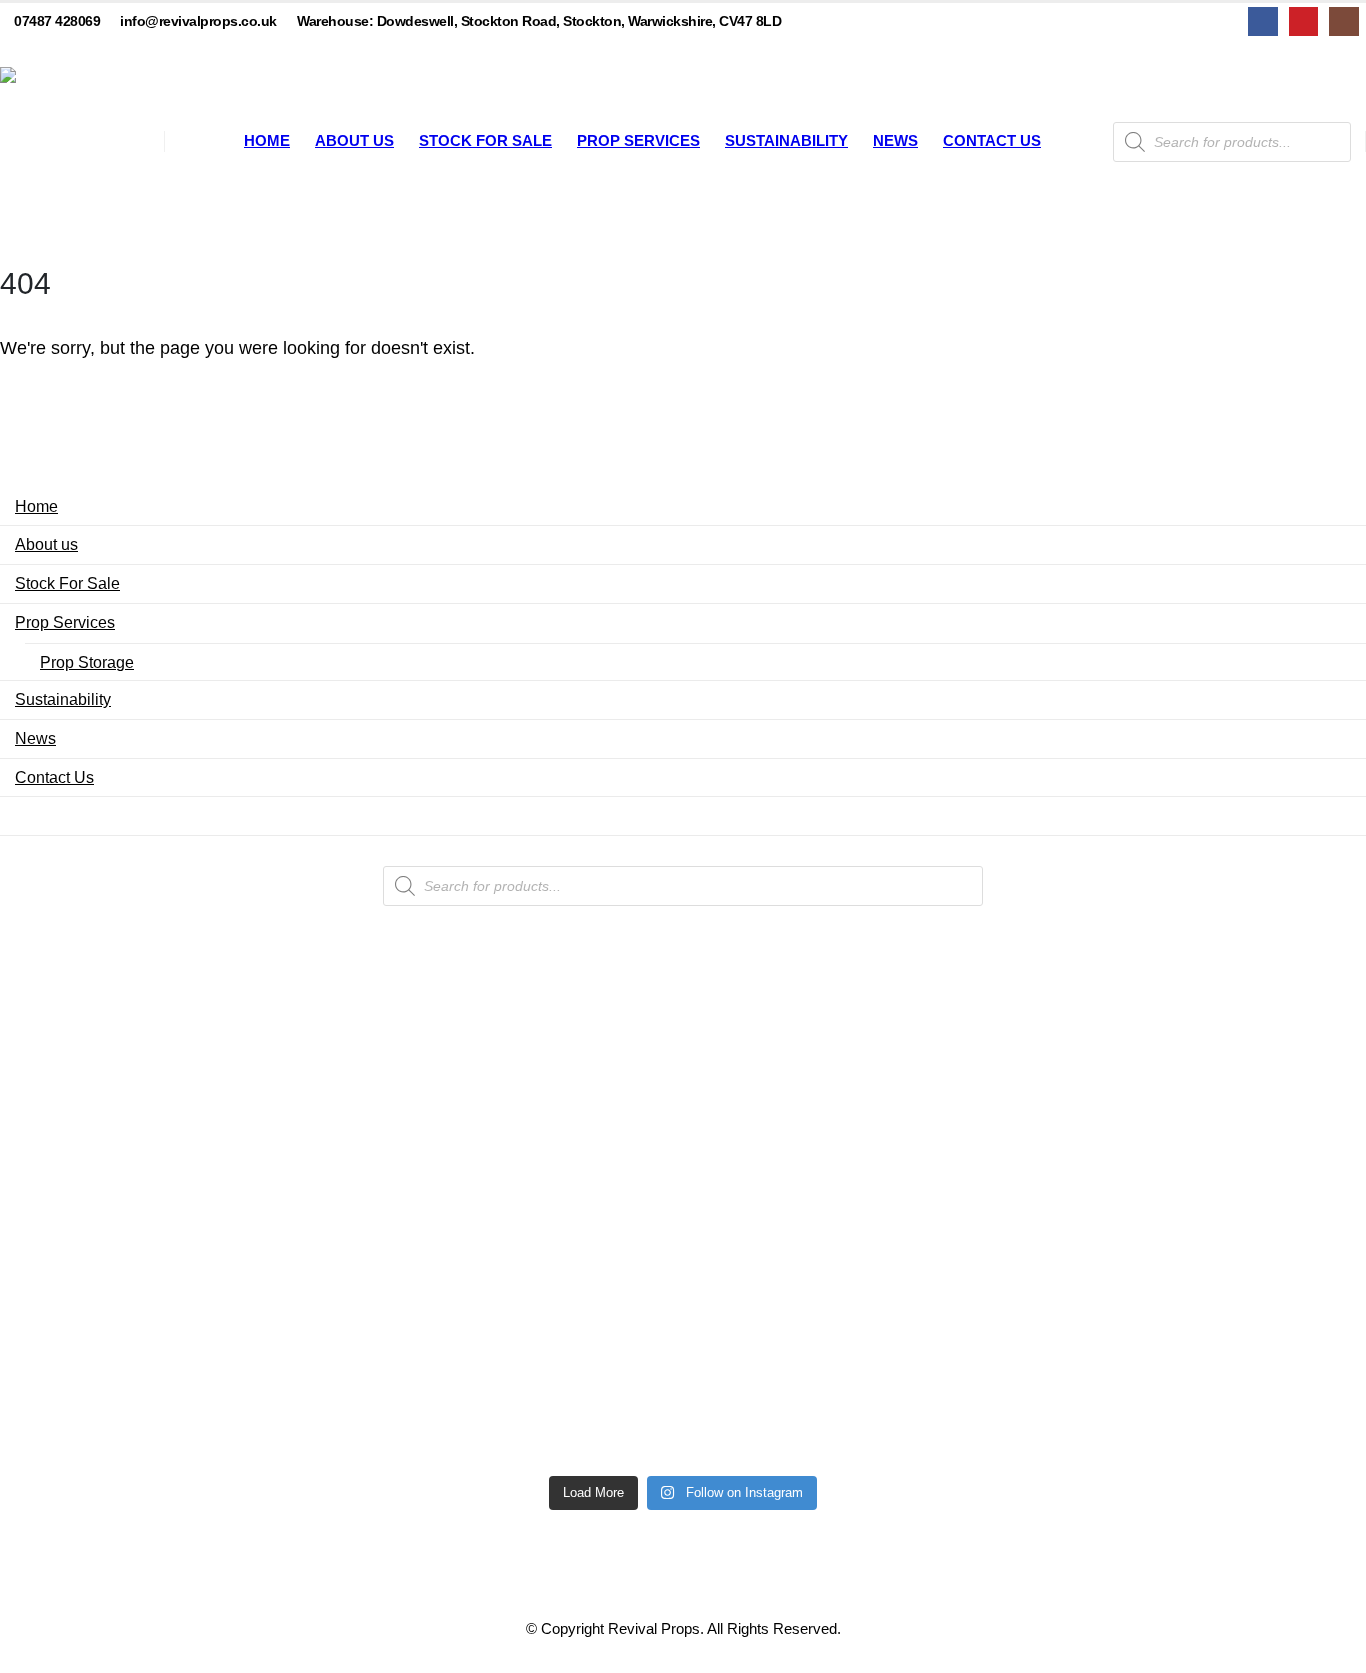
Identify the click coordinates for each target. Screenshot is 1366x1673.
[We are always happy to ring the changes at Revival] (1233, 1303)
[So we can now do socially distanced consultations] (958, 1351)
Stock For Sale (485, 140)
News (895, 140)
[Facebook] (1262, 21)
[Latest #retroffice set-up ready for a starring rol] (1233, 1029)
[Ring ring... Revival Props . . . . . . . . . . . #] (407, 1089)
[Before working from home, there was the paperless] (132, 1351)
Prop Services (638, 140)
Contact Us (992, 140)
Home (267, 140)
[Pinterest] (1303, 21)
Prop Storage (87, 662)
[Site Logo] (75, 142)
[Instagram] (1343, 21)
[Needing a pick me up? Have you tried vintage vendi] (132, 1077)
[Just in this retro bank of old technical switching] (682, 1291)
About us (354, 140)
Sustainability (786, 140)
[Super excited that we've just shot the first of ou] (407, 1327)
